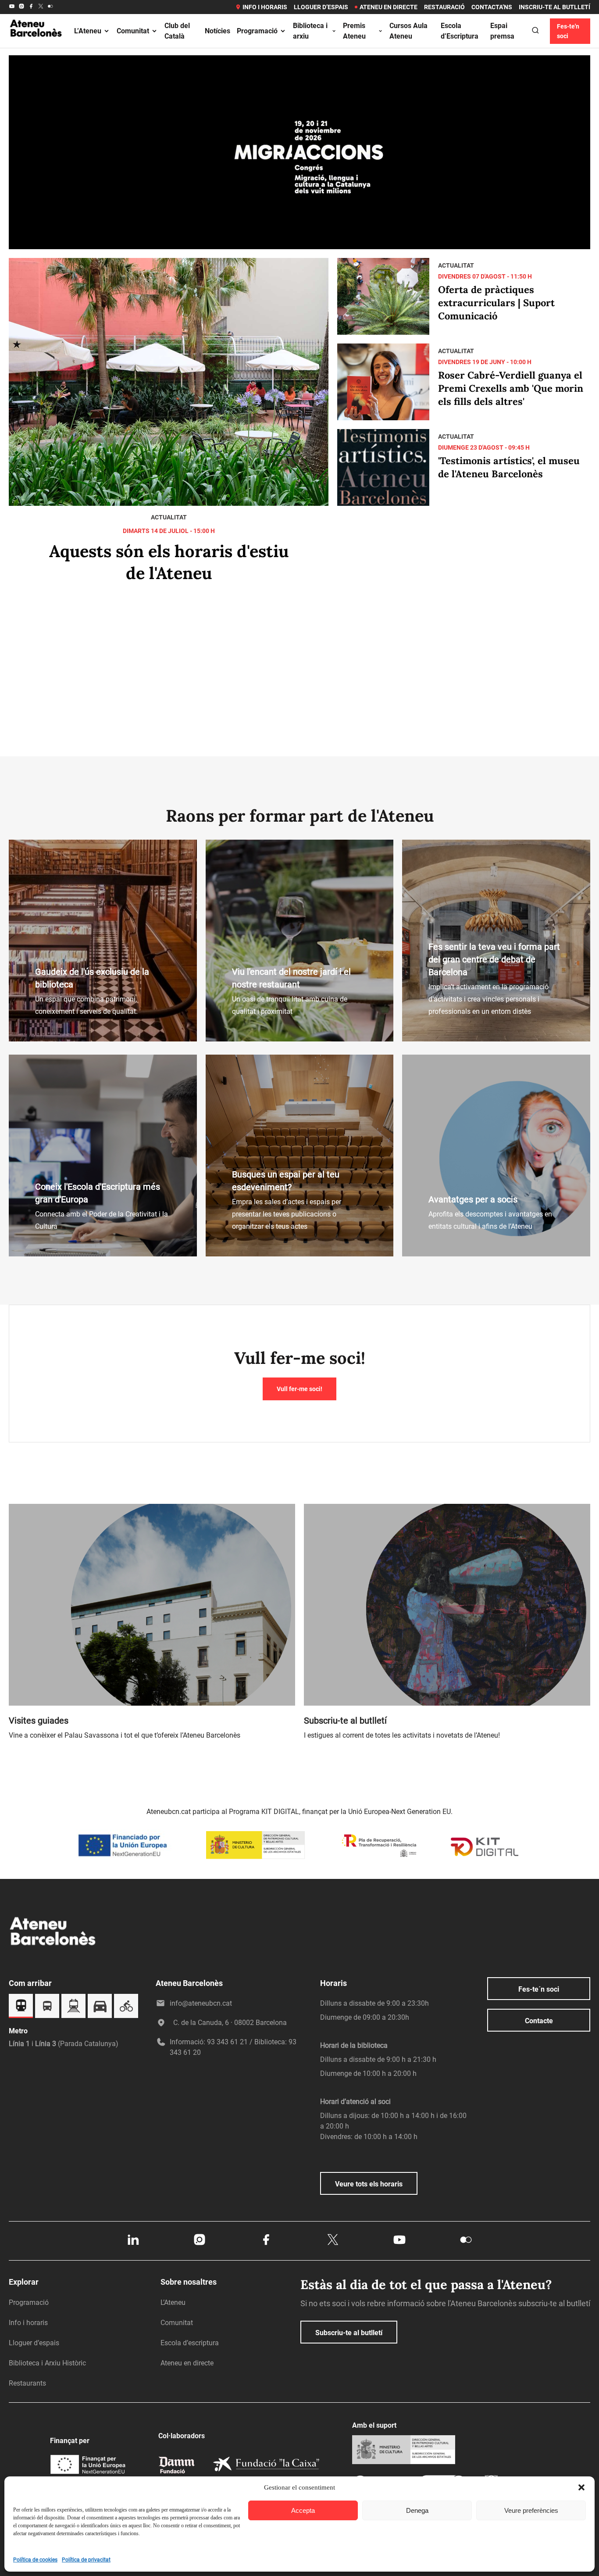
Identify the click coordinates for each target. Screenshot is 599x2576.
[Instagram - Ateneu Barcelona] (21, 7)
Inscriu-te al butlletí (554, 7)
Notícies (217, 31)
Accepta (303, 2510)
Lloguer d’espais (321, 7)
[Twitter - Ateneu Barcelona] (41, 7)
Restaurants (27, 2383)
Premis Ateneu (354, 31)
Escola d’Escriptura (460, 31)
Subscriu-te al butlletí (349, 2333)
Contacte (539, 2021)
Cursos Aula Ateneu (408, 31)
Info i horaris (265, 7)
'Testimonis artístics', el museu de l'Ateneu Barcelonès (509, 467)
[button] (581, 2487)
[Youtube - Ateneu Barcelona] (12, 7)
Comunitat (133, 31)
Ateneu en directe (389, 7)
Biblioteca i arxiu (310, 31)
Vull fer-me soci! (299, 1389)
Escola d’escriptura (190, 2343)
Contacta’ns (492, 7)
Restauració (444, 7)
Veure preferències (531, 2510)
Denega (417, 2510)
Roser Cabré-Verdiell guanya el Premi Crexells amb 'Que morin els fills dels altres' (511, 388)
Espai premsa (502, 31)
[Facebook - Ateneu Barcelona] (31, 7)
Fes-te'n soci (568, 31)
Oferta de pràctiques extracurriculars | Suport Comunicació (496, 303)
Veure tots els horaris (369, 2184)
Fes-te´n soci (539, 1989)
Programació (257, 31)
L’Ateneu (88, 31)
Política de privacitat (86, 2560)
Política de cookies (35, 2560)
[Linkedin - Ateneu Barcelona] (133, 2244)
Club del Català (177, 31)
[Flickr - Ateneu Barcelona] (50, 7)
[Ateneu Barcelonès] (36, 46)
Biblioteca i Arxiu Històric (47, 2363)
